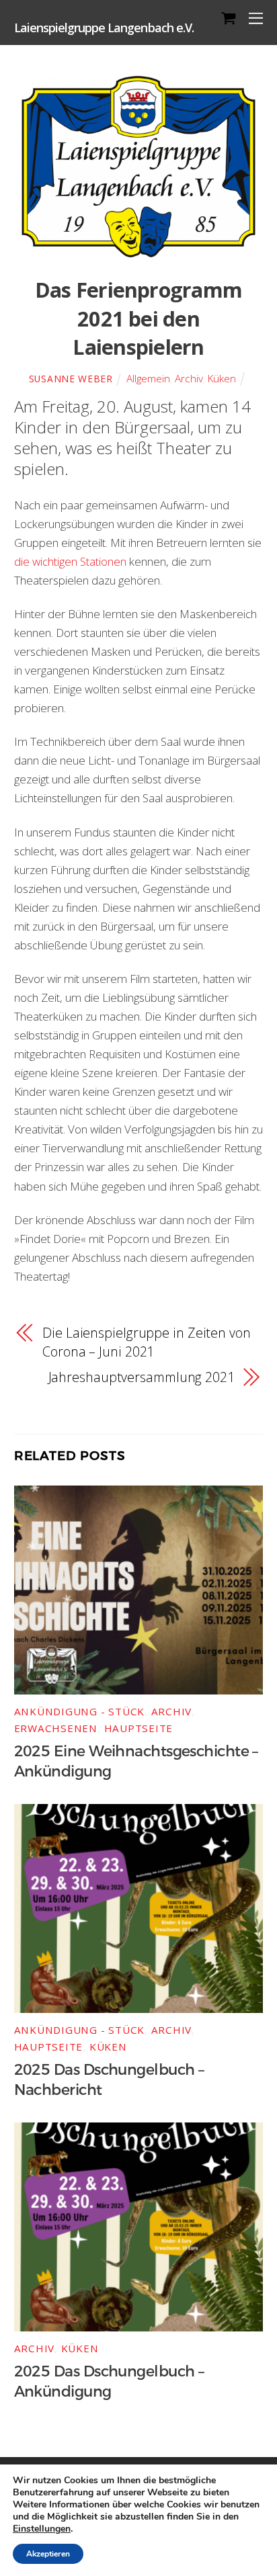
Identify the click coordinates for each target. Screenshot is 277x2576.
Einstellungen (42, 2529)
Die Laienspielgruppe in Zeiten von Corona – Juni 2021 (147, 1342)
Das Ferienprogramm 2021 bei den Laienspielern (138, 318)
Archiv (189, 378)
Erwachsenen (56, 1728)
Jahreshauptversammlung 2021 (142, 1377)
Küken (222, 378)
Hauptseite (139, 1728)
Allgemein (148, 378)
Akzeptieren (48, 2554)
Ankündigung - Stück (80, 1711)
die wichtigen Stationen (70, 561)
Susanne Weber (71, 379)
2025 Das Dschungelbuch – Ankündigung (109, 2382)
